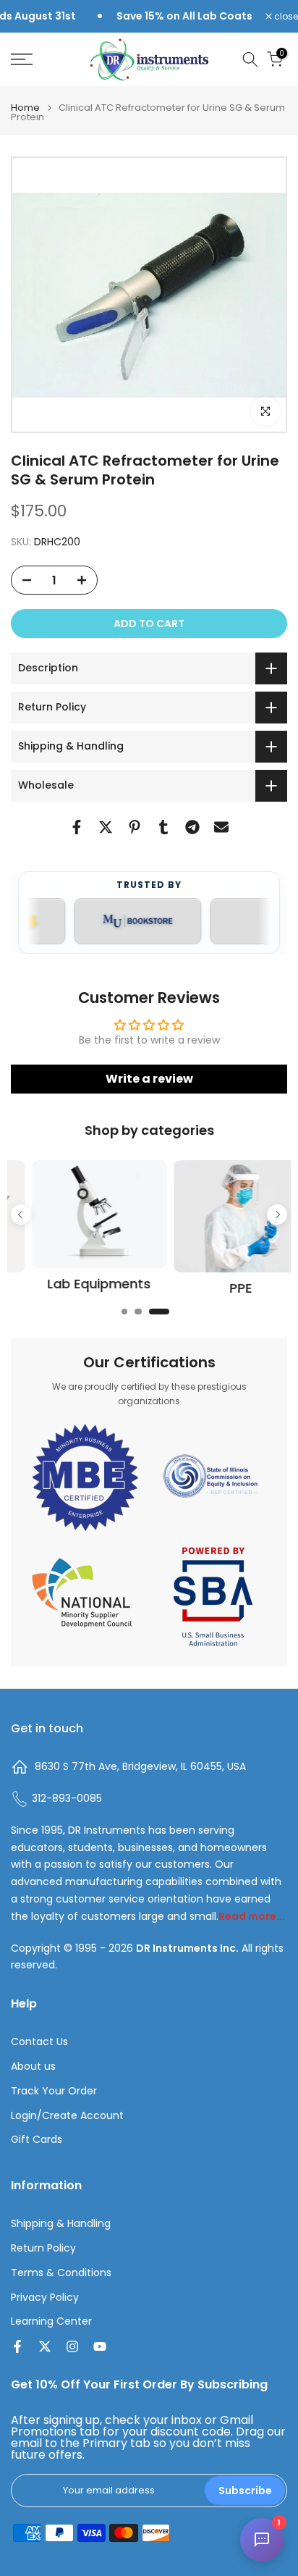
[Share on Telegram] (192, 827)
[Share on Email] (221, 827)
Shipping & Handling (61, 2224)
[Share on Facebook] (77, 827)
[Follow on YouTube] (100, 2346)
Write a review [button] (149, 1079)
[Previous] (21, 1214)
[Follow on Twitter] (45, 2346)
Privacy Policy (45, 2298)
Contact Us (39, 2042)
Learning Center (51, 2321)
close (285, 17)
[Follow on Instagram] (72, 2346)
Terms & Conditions (61, 2273)
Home (25, 108)
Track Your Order (54, 2091)
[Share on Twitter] (106, 827)
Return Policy (43, 2248)
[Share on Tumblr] (163, 827)
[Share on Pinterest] (135, 827)
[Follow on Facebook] (17, 2346)
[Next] (277, 1214)
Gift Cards (37, 2140)
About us (33, 2067)
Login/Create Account (67, 2116)
